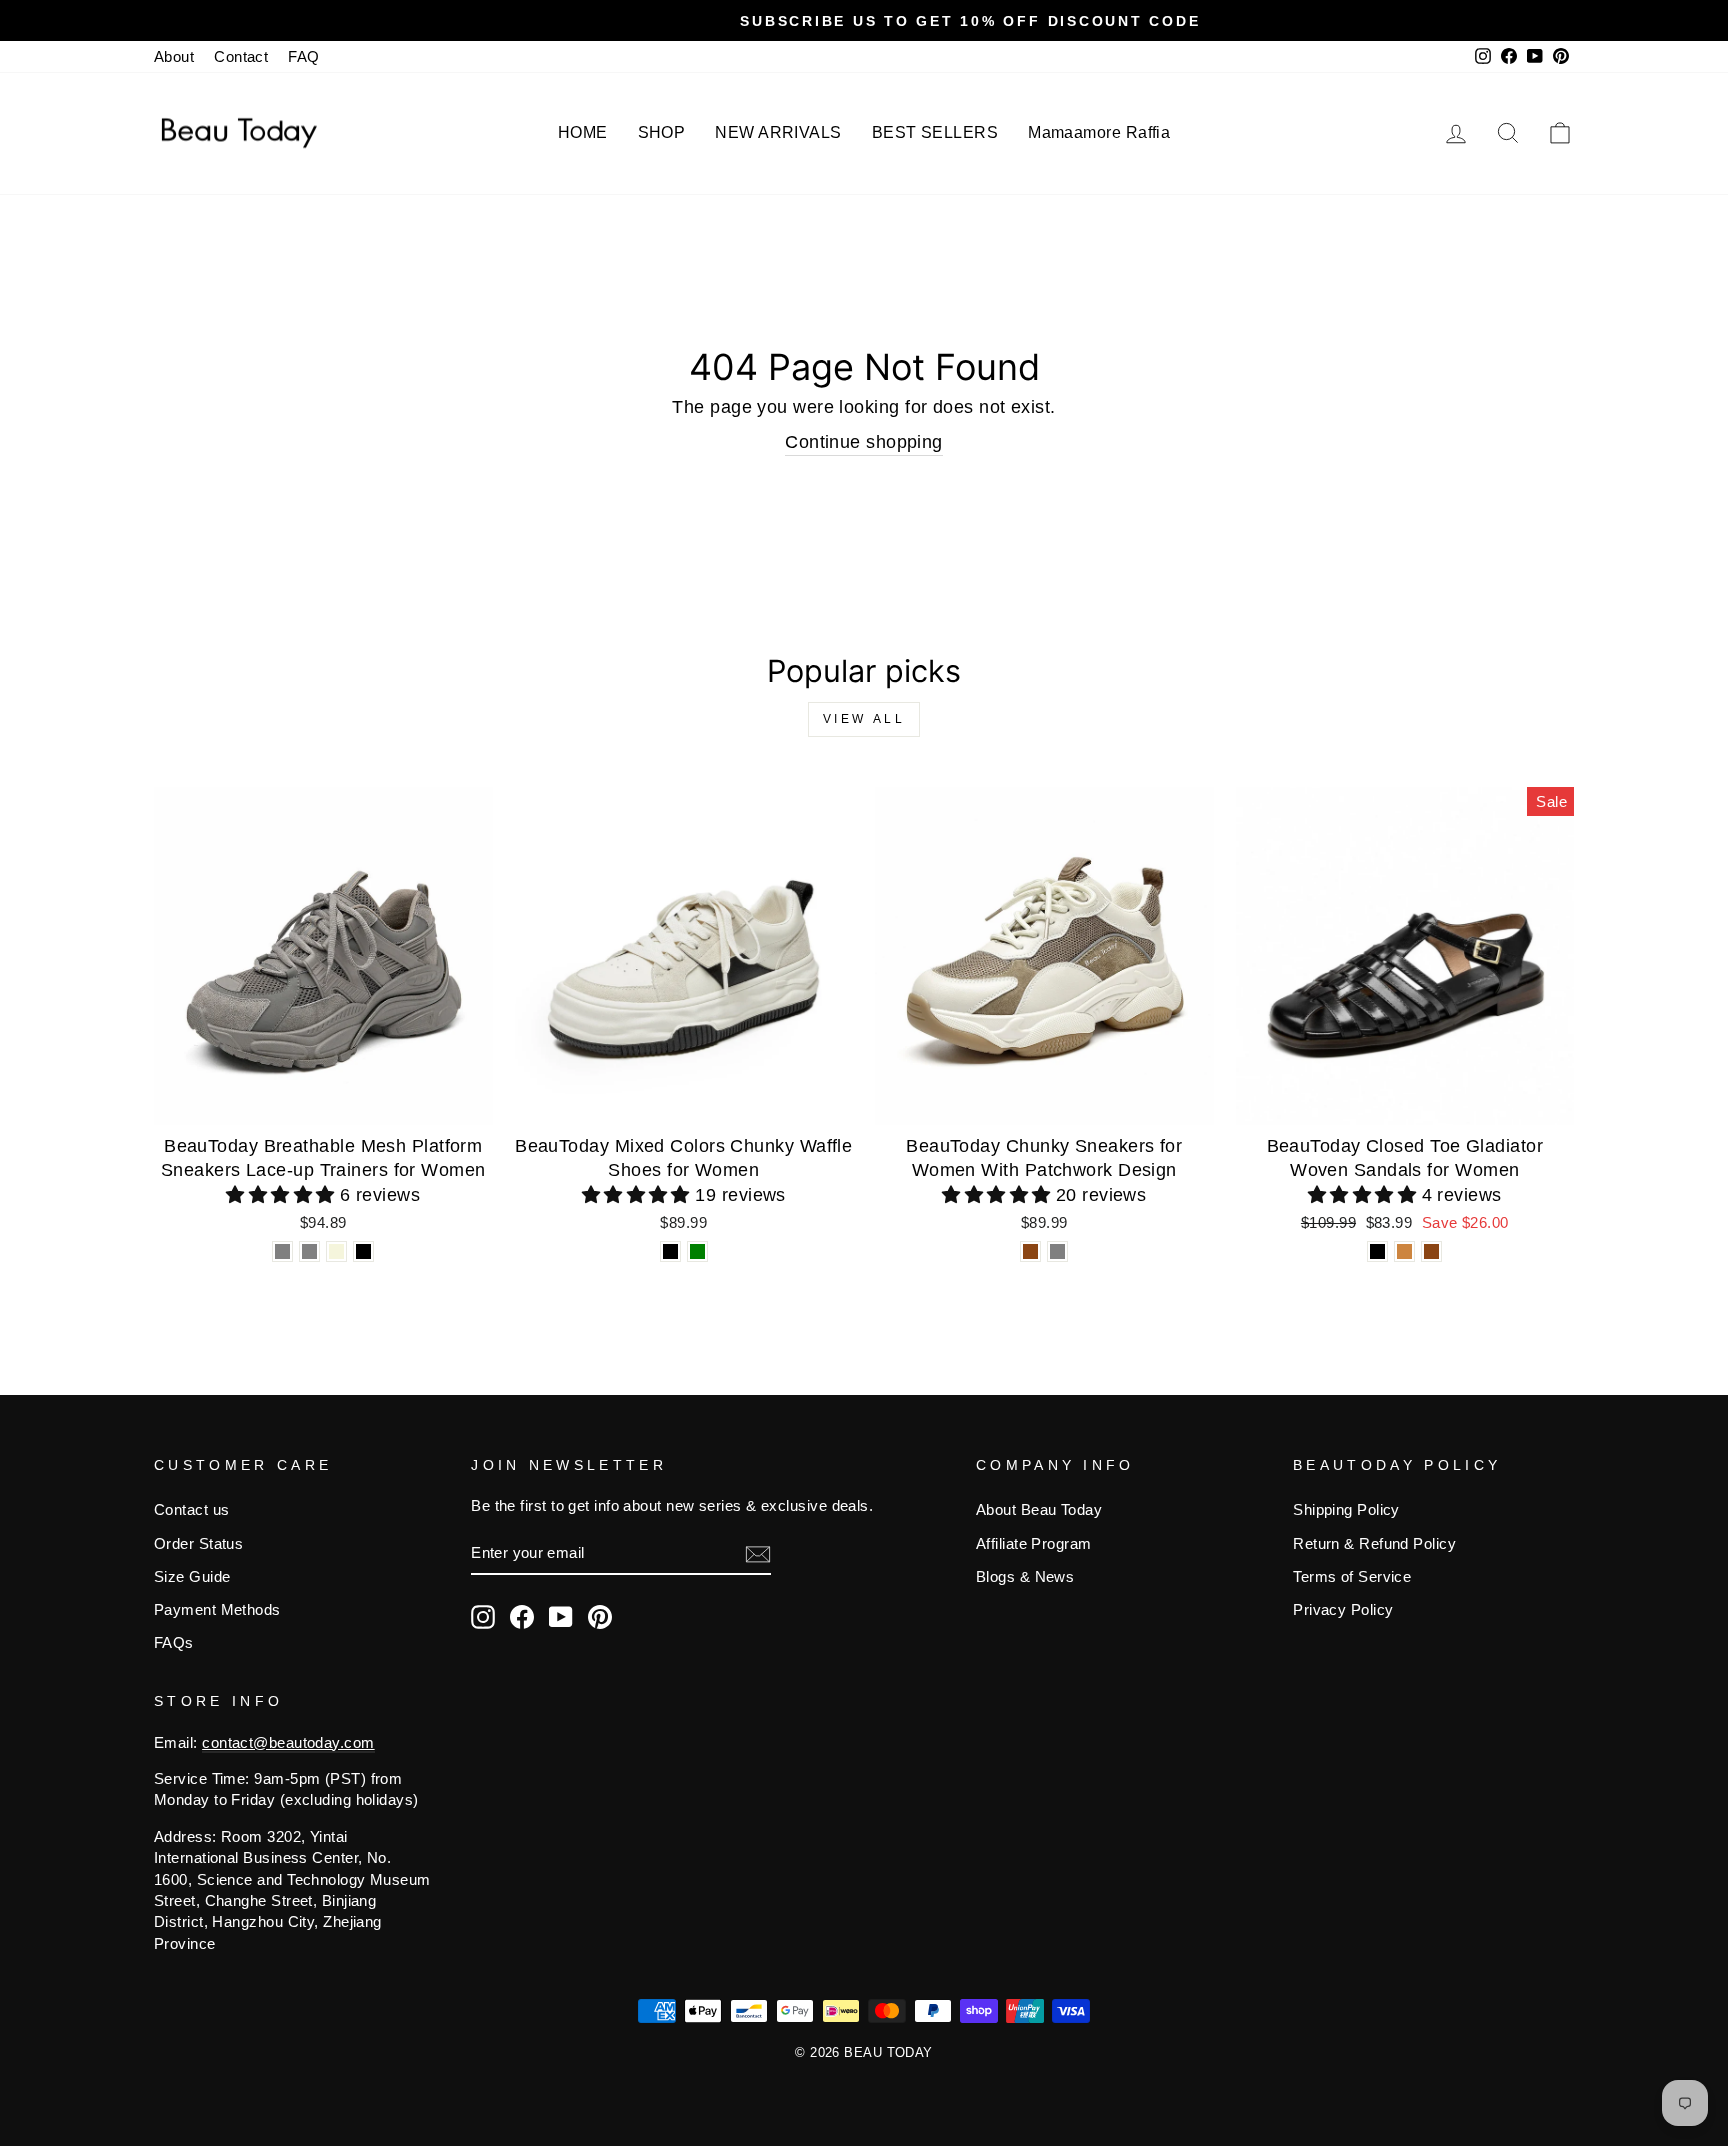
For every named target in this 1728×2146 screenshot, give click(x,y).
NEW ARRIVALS (778, 132)
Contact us (192, 1509)
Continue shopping (864, 442)
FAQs (174, 1642)
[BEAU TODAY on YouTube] (561, 1617)
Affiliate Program (1034, 1543)
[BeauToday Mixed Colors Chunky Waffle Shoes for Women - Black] (670, 1251)
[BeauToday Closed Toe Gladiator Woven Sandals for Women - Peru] (1404, 1251)
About (174, 56)
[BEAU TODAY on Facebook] (522, 1617)
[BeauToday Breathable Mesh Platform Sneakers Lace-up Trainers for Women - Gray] (282, 1251)
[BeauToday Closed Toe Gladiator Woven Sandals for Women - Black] (1377, 1251)
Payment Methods (217, 1609)
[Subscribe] (758, 1553)
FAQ (303, 56)
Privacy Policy (1343, 1609)
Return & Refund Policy (1374, 1543)
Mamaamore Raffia (1099, 132)
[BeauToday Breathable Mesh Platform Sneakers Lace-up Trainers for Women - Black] (363, 1251)
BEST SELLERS (935, 132)
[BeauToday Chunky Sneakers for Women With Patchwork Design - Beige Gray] (1057, 1251)
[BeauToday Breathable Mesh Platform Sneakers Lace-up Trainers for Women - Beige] (336, 1251)
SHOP (662, 132)
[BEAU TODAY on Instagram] (483, 1617)
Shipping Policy (1346, 1509)
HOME (583, 132)
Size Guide (192, 1576)
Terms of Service (1352, 1576)
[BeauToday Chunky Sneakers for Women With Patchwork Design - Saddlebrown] (1030, 1251)
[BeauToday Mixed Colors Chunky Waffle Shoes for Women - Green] (697, 1251)
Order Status (198, 1543)
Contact (241, 56)
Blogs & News (1025, 1576)
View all (864, 719)
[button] (283, 1195)
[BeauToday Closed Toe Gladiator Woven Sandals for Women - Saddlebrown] (1431, 1251)
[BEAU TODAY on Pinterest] (600, 1617)
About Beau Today (1039, 1509)
